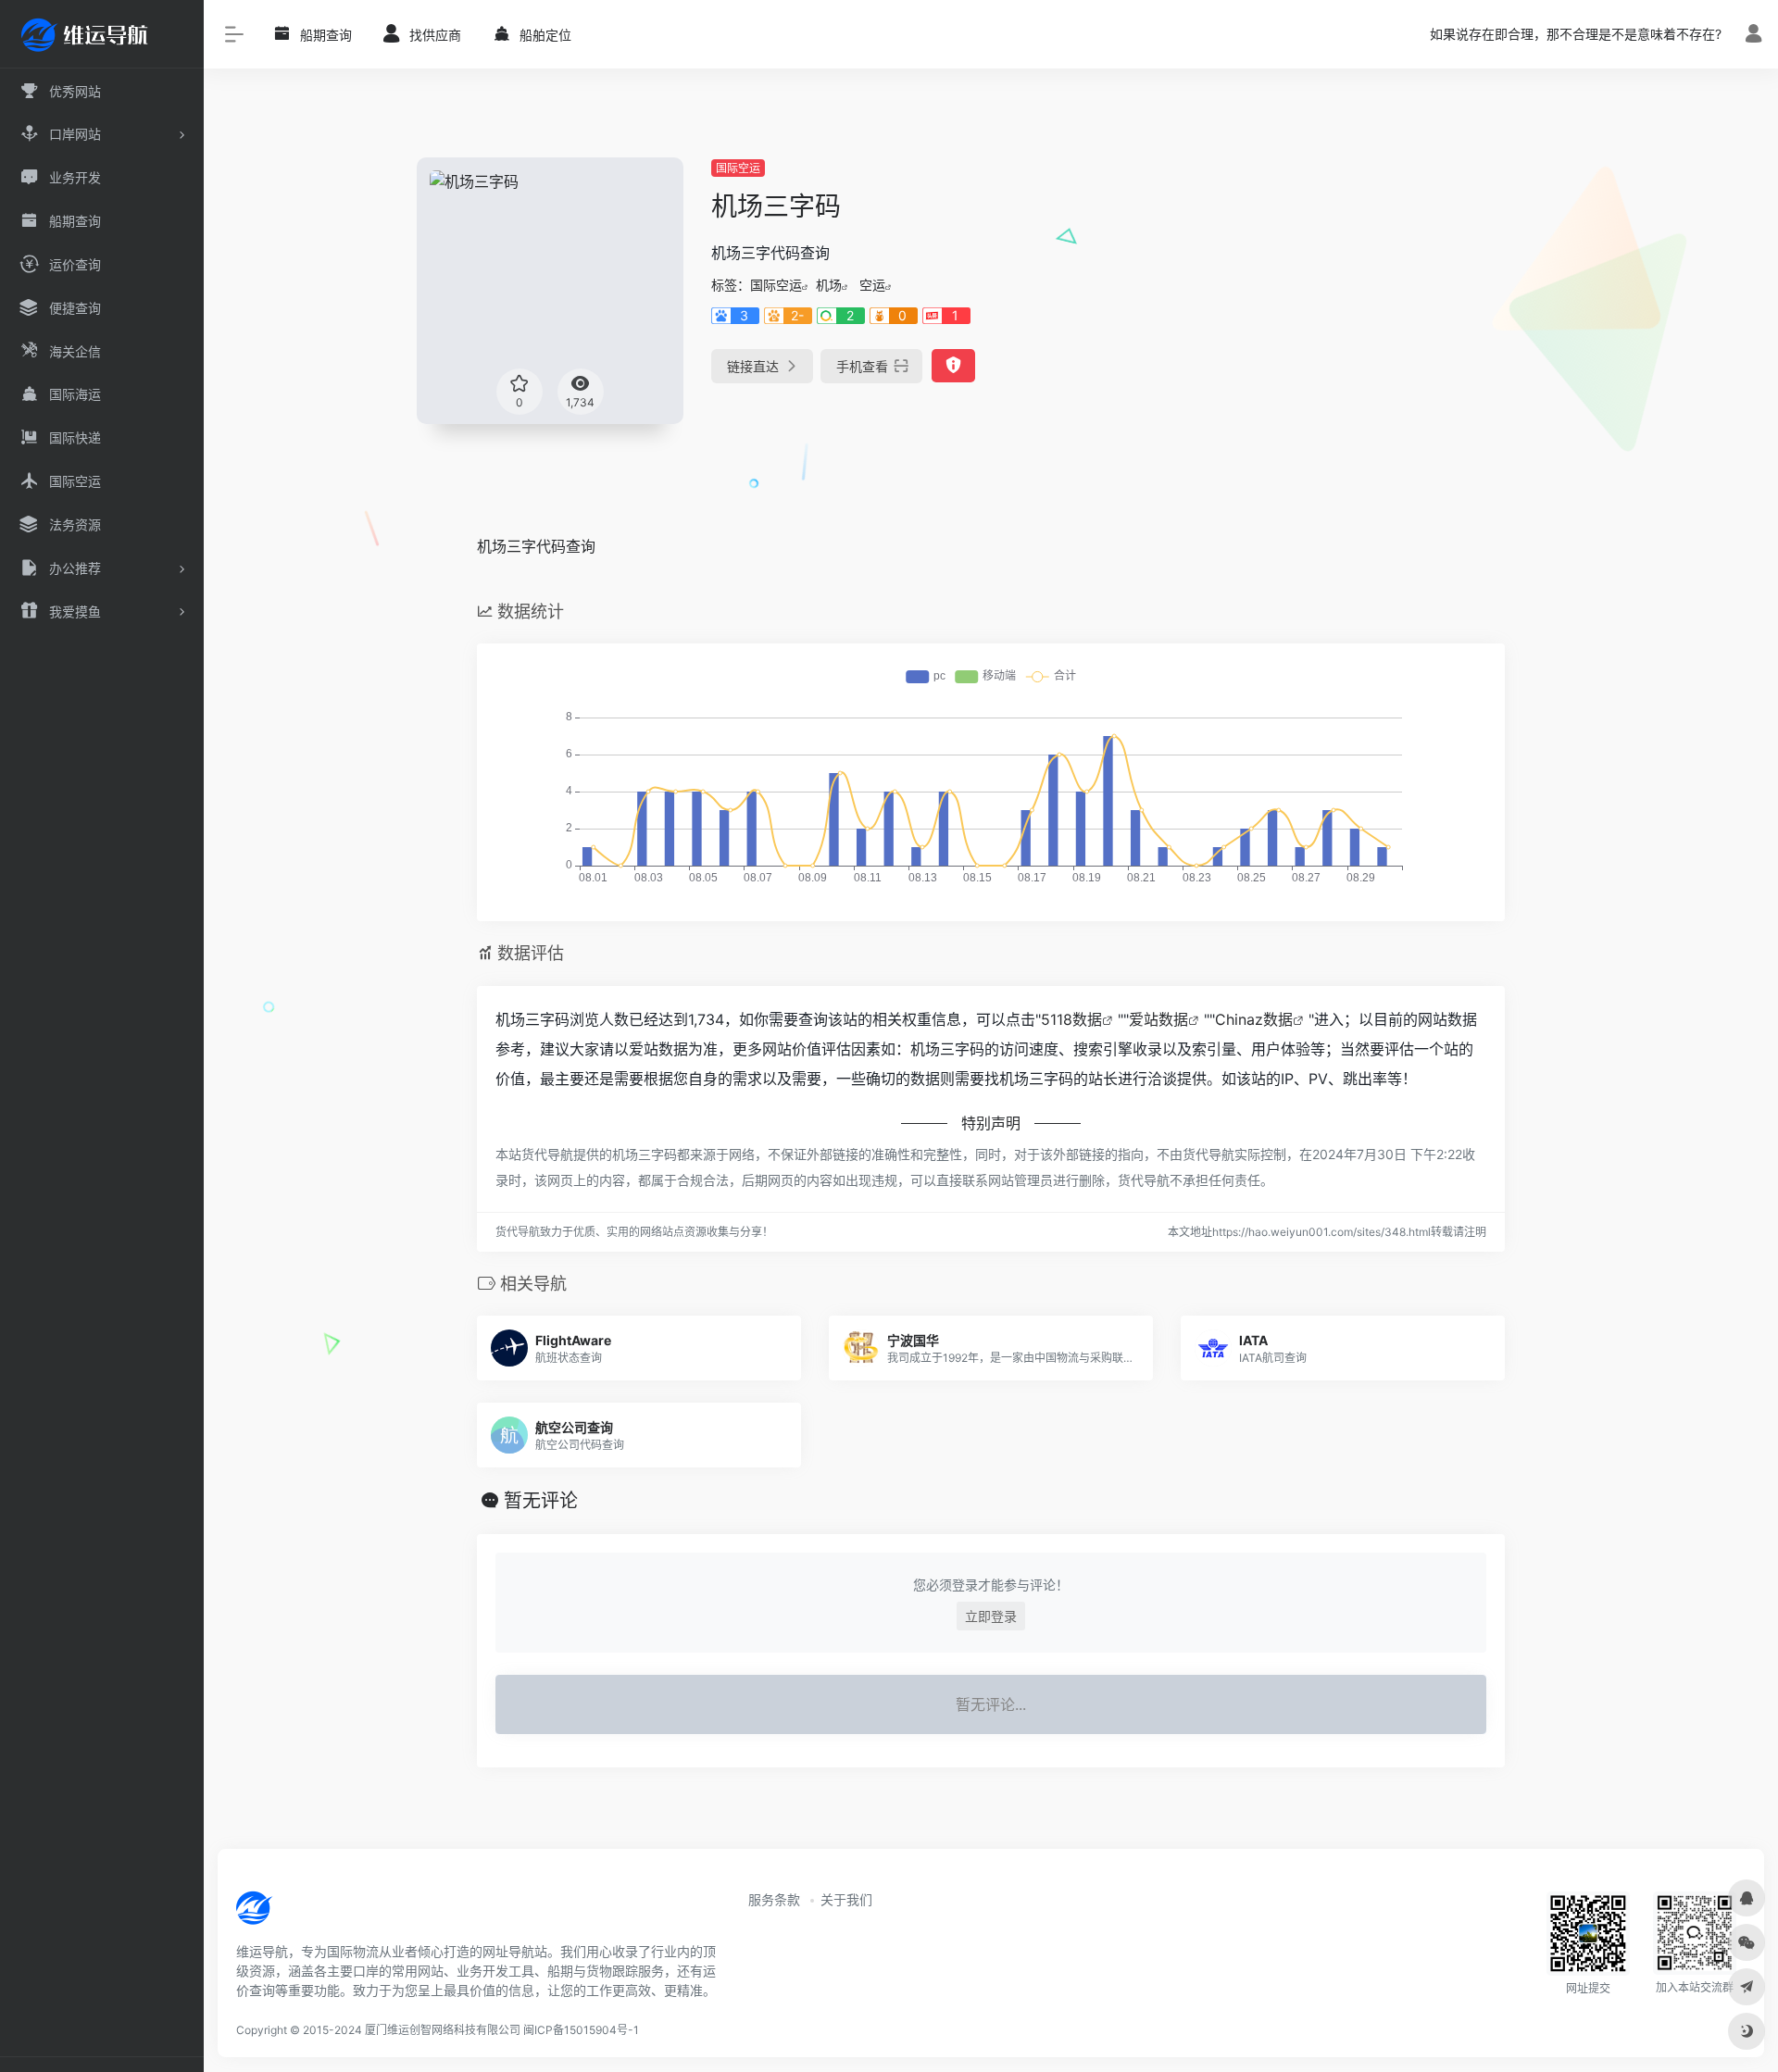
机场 (829, 285)
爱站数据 (1158, 1019)
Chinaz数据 (1254, 1019)
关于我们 (846, 1899)
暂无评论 (541, 1501)
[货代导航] (317, 1915)
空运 (872, 285)
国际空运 (738, 168)
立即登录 (991, 1616)
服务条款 (774, 1899)
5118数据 (1071, 1019)
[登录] (1753, 36)
